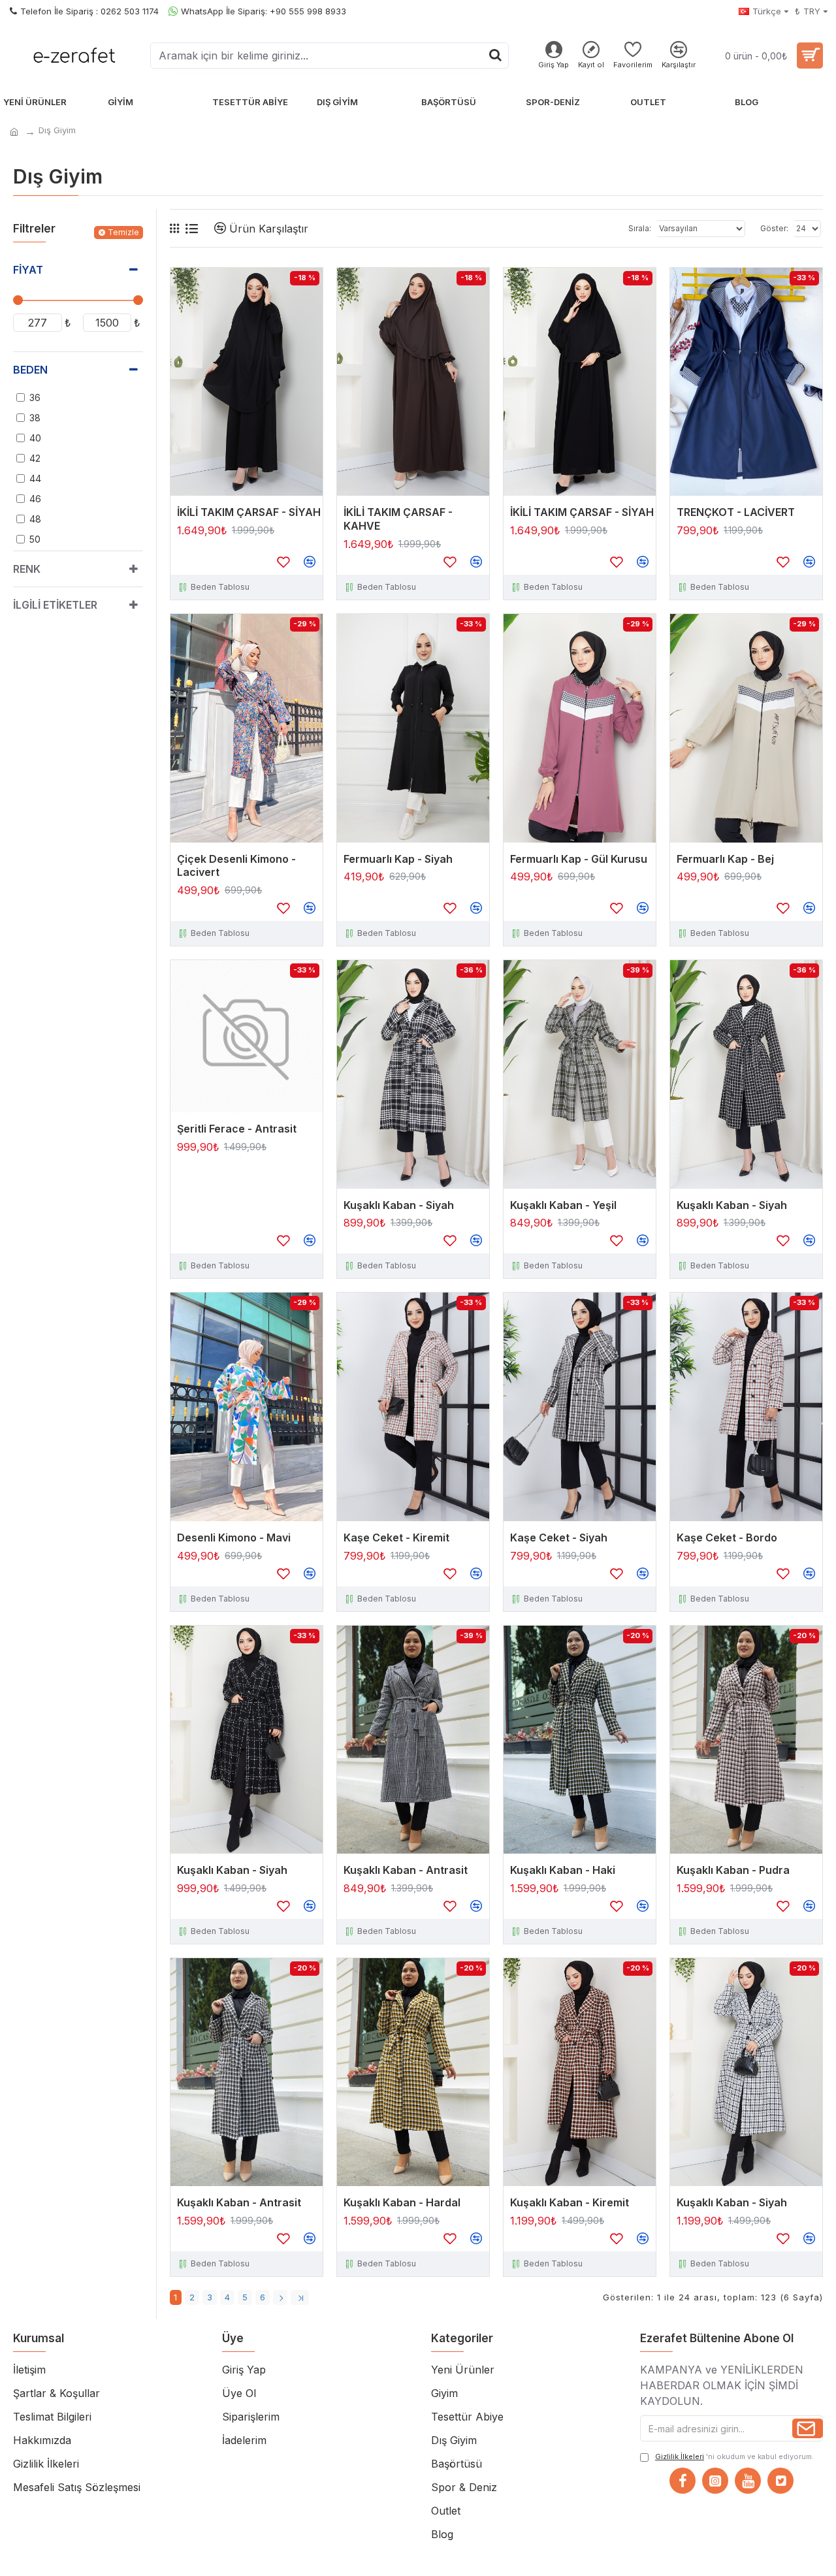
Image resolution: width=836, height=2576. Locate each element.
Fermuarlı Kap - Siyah (398, 859)
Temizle (123, 232)
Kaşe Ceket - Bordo (727, 1538)
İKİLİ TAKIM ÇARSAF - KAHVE (398, 519)
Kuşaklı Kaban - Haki (563, 1870)
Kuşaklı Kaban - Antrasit (406, 1870)
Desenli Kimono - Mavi (234, 1538)
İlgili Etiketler (55, 605)
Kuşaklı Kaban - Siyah (399, 1205)
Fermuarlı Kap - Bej (725, 859)
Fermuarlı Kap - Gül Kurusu (579, 859)
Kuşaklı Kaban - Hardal (402, 2202)
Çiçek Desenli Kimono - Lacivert (236, 866)
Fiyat (28, 270)
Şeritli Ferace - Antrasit (237, 1129)
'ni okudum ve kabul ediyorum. (734, 2456)
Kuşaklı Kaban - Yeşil (563, 1205)
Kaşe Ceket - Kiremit (396, 1538)
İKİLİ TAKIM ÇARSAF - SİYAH (249, 512)
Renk (27, 569)
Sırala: (640, 228)
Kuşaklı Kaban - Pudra (733, 1870)
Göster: (774, 228)
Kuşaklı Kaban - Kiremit (570, 2202)
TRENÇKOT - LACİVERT (736, 512)
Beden (30, 370)
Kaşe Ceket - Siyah (559, 1538)
